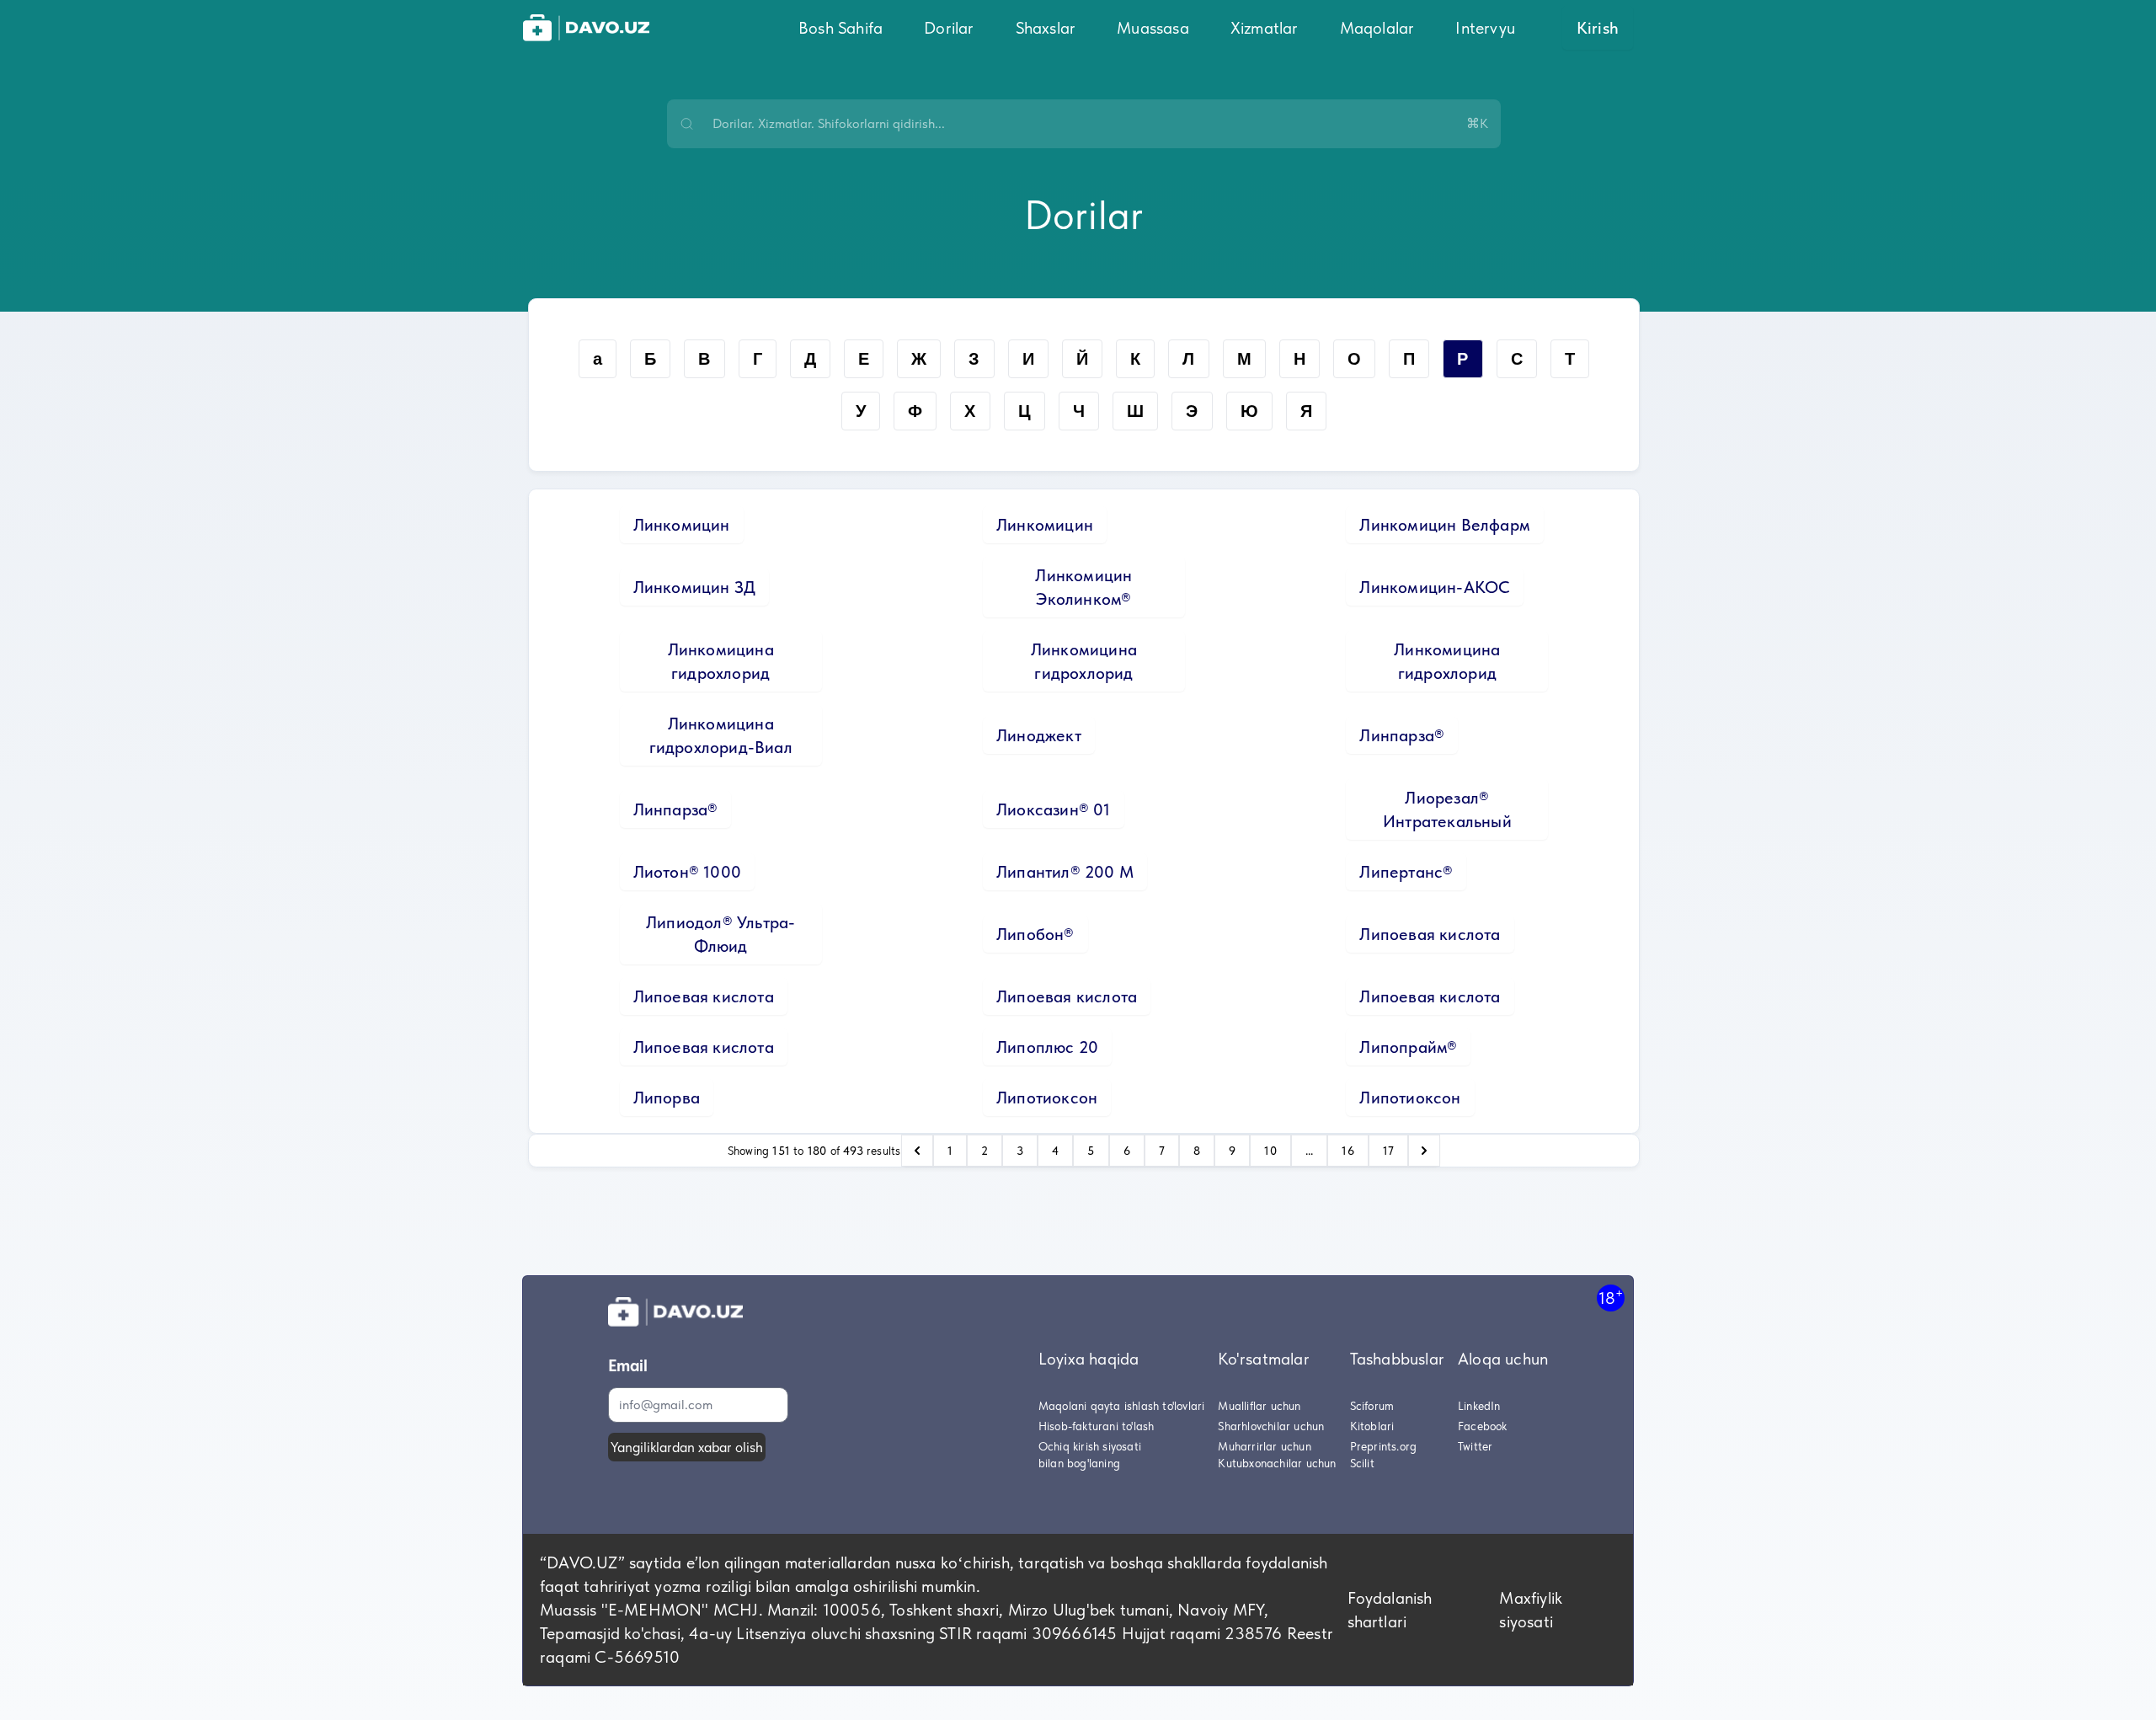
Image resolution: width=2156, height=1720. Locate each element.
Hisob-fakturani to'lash (1097, 1426)
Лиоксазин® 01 (1054, 809)
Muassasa (1153, 28)
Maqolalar (1377, 28)
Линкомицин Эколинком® (1083, 587)
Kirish (1598, 28)
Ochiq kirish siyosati (1090, 1446)
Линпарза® (1402, 735)
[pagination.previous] (917, 1151)
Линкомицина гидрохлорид (721, 661)
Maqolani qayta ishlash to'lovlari (1122, 1406)
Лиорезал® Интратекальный (1447, 809)
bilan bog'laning (1079, 1463)
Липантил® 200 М (1065, 872)
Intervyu (1485, 28)
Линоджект (1039, 735)
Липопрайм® (1408, 1047)
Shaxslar (1046, 28)
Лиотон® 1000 (687, 872)
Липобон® (1035, 934)
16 (1347, 1151)
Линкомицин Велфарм (1445, 525)
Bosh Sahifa (841, 28)
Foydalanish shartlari (1390, 1610)
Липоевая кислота (1430, 934)
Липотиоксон (1047, 1098)
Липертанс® (1406, 872)
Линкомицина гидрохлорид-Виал (721, 735)
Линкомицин (682, 525)
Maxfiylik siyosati (1531, 1610)
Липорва (667, 1098)
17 (1388, 1151)
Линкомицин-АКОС (1435, 587)
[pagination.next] (1424, 1151)
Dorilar (949, 28)
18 (1611, 1298)
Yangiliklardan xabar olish (687, 1447)
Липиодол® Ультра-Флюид (720, 934)
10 (1270, 1151)
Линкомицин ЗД (695, 587)
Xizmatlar (1265, 28)
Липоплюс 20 (1047, 1047)
